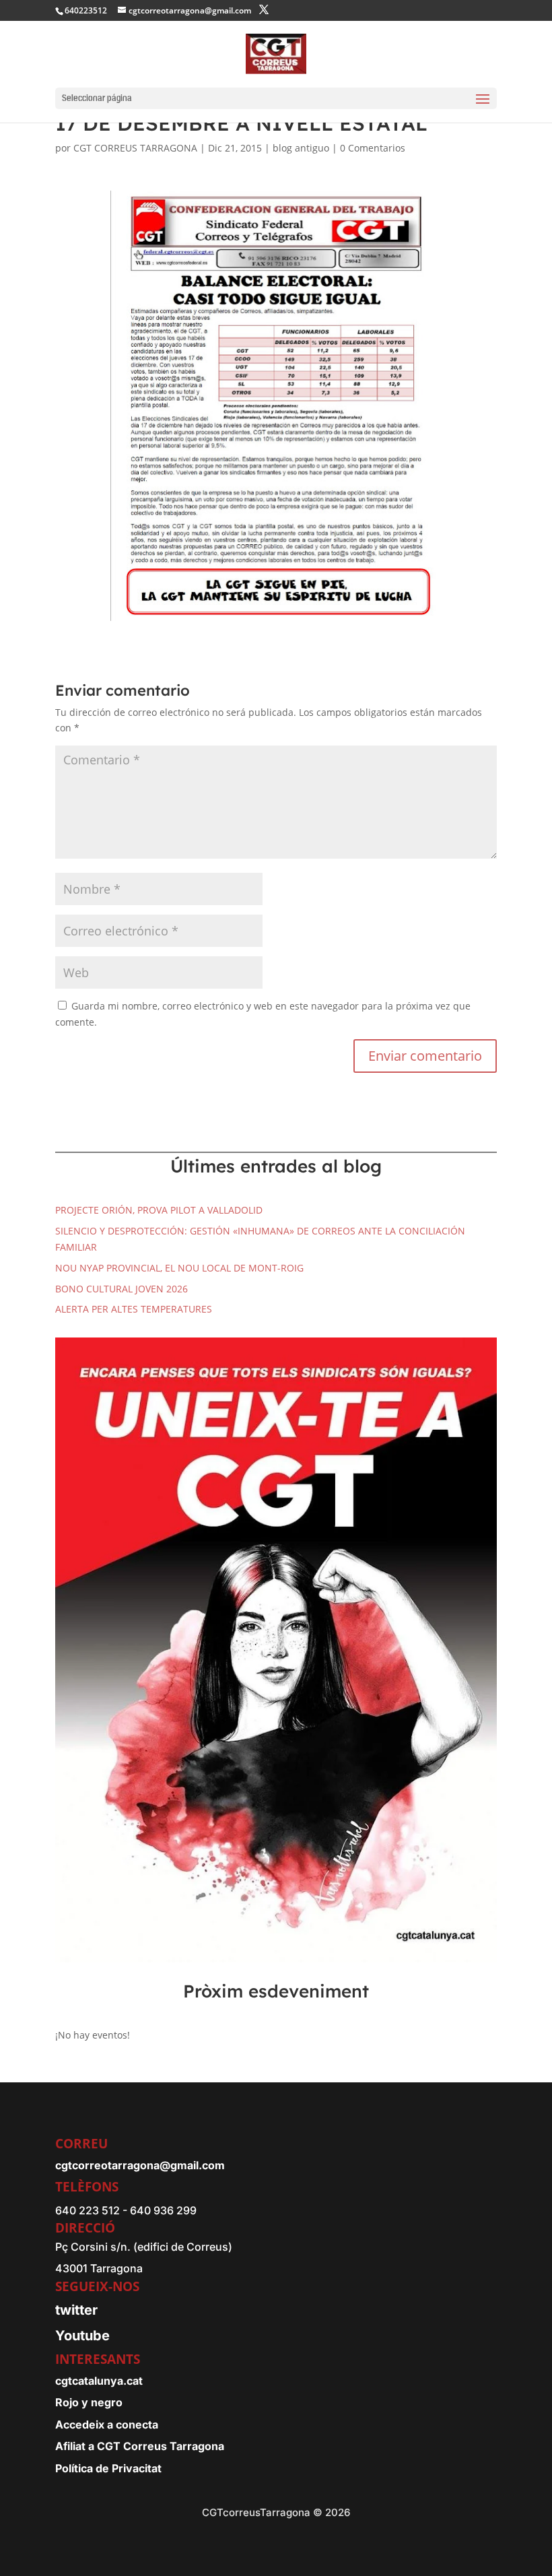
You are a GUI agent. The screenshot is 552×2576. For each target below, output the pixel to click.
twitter (76, 2310)
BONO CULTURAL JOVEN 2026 (122, 1289)
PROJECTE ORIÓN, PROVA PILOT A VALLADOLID (159, 1210)
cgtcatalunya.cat (99, 2381)
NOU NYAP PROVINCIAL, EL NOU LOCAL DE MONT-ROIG (179, 1268)
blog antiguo (301, 148)
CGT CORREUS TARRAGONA (135, 148)
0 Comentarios (373, 148)
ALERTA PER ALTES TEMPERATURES (134, 1309)
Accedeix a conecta (107, 2424)
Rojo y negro (89, 2402)
